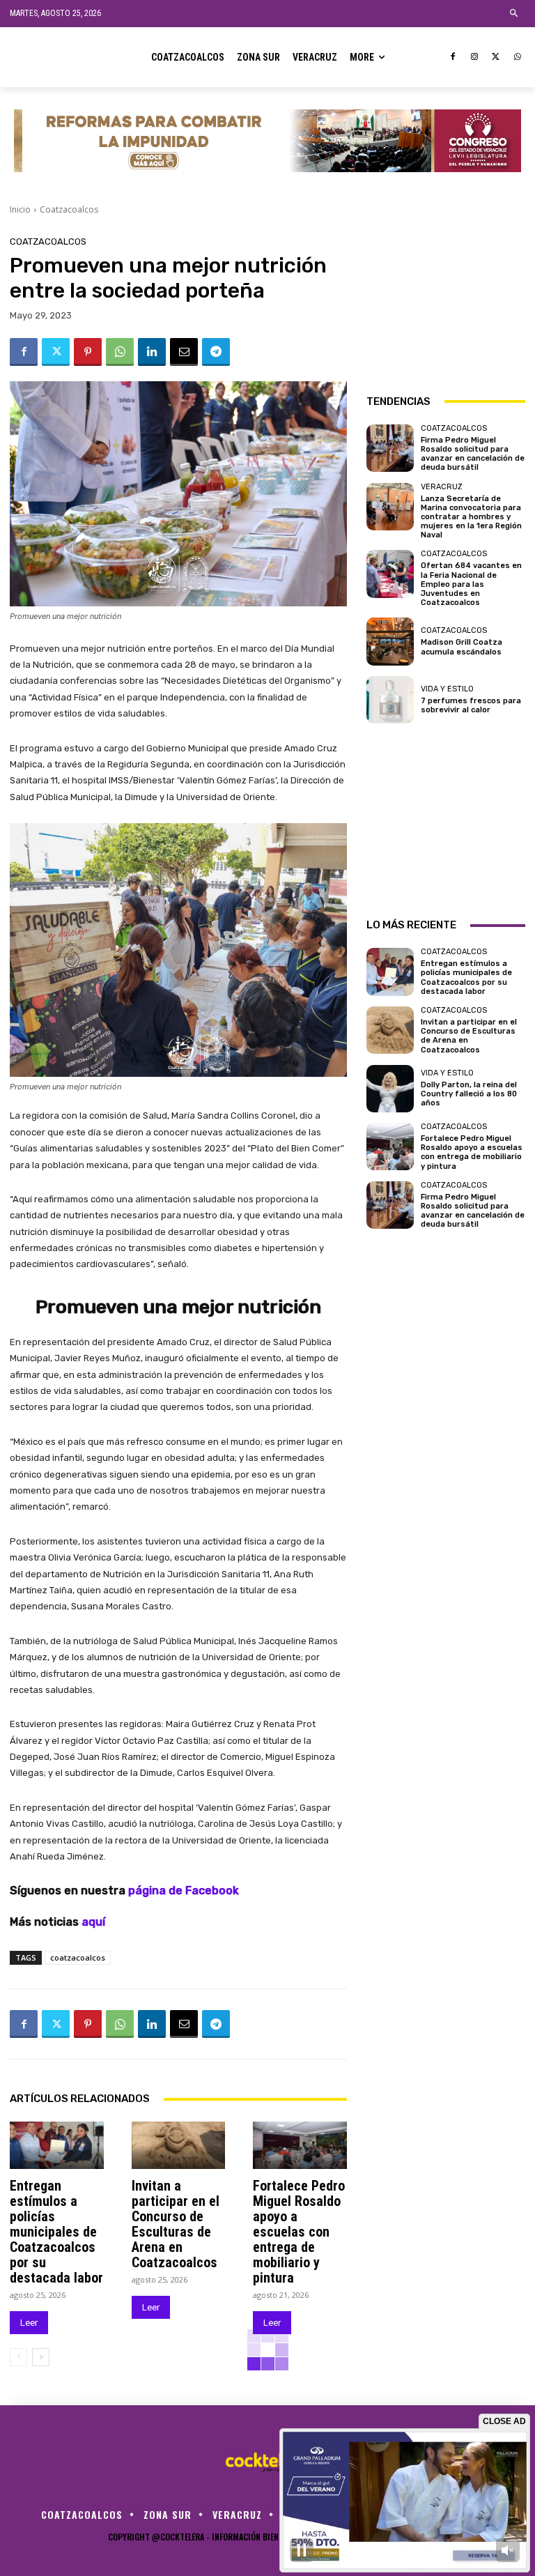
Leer (29, 2323)
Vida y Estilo (447, 689)
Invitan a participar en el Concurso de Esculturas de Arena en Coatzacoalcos (176, 2224)
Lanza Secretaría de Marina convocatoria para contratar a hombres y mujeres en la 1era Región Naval (471, 517)
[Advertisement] (446, 307)
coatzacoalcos (78, 1957)
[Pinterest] (88, 352)
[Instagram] (475, 58)
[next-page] (41, 2357)
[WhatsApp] (517, 58)
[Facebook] (453, 58)
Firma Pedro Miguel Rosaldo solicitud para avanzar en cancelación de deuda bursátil (473, 454)
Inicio (20, 209)
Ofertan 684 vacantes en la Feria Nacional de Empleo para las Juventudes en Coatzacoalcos (471, 584)
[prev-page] (18, 2357)
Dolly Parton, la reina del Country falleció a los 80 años (469, 1094)
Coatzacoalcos (69, 209)
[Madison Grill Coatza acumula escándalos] (390, 641)
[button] (514, 14)
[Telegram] (216, 352)
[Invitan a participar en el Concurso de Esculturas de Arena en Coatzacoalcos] (179, 2145)
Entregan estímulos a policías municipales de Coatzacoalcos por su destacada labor (56, 2232)
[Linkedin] (152, 352)
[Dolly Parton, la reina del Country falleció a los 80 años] (390, 1089)
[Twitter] (496, 58)
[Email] (184, 352)
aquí (93, 1922)
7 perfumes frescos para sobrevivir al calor (471, 705)
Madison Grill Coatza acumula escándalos (462, 647)
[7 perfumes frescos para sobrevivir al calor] (390, 700)
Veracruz (442, 487)
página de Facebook (184, 1891)
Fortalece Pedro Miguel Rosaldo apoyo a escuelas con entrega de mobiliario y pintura (299, 2232)
